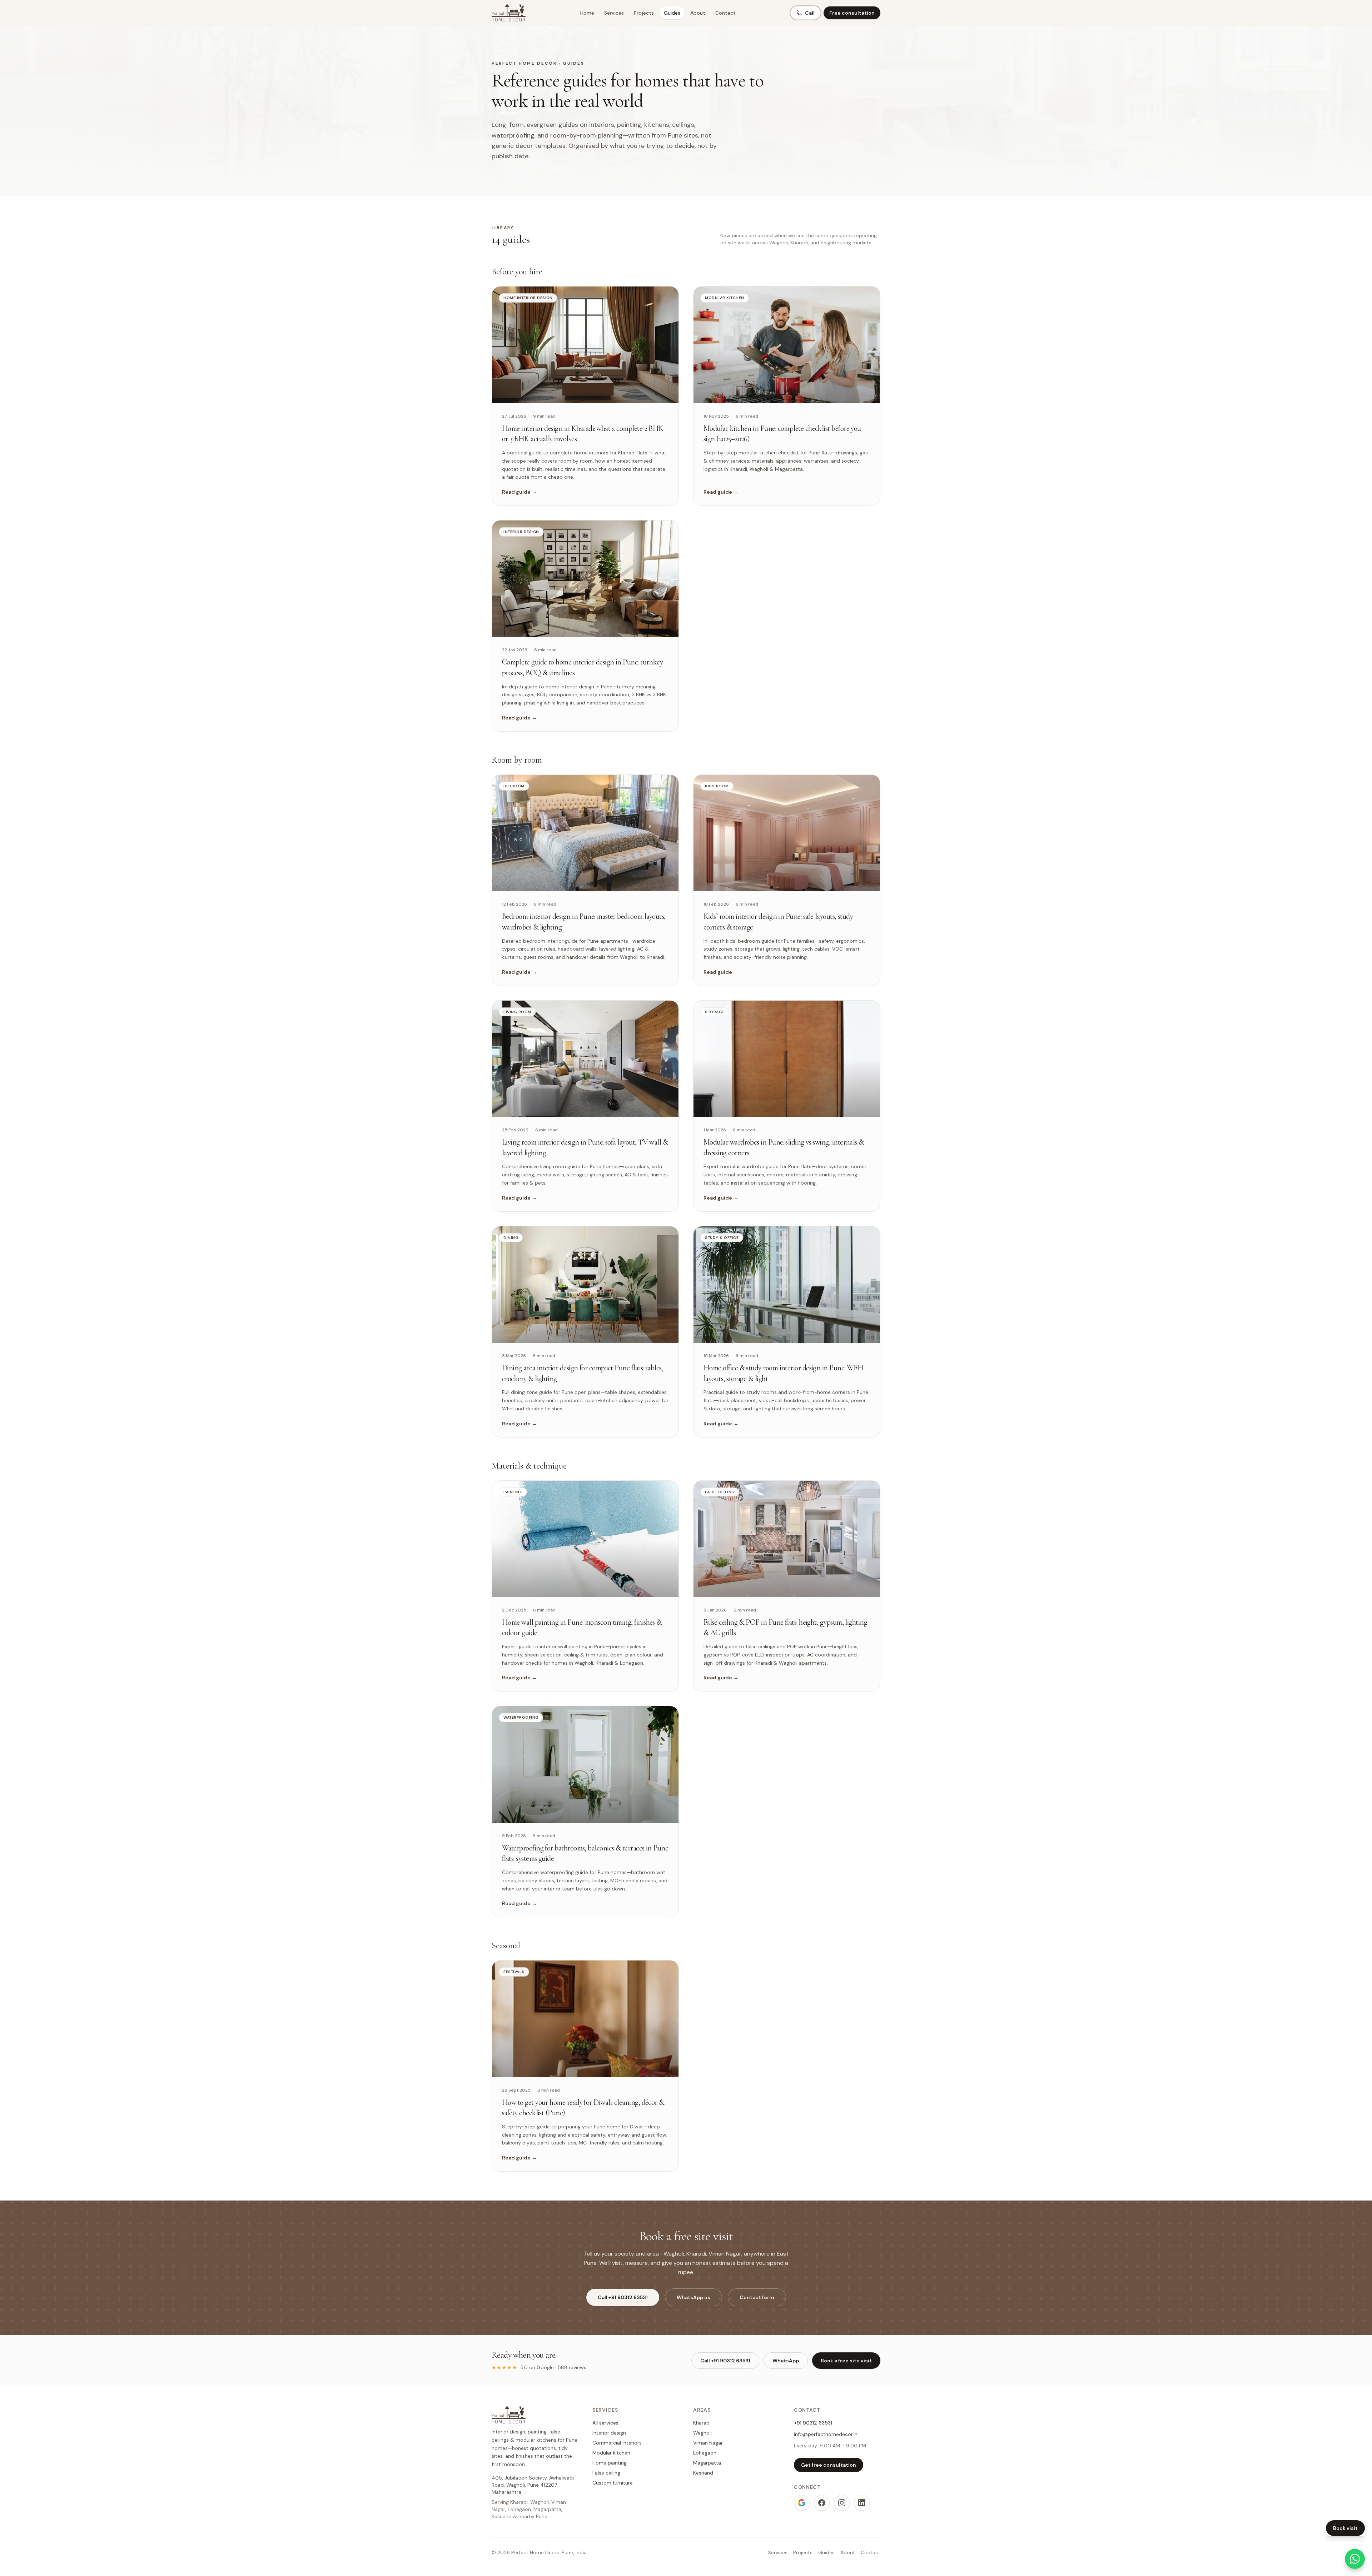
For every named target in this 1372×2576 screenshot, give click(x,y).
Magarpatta (707, 2463)
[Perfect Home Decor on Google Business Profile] (802, 2503)
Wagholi (702, 2433)
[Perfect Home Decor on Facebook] (822, 2503)
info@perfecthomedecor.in (826, 2434)
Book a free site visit (846, 2361)
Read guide (520, 492)
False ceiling (606, 2473)
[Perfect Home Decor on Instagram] (842, 2503)
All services (605, 2423)
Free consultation (852, 13)
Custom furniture (613, 2483)
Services (614, 13)
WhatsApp (786, 2361)
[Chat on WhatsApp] (1355, 2559)
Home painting (610, 2463)
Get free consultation (829, 2465)
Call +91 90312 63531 (623, 2297)
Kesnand (703, 2473)
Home (587, 13)
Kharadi (702, 2423)
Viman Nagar (708, 2443)
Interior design (609, 2433)
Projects (644, 13)
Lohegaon (705, 2453)
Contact (725, 13)
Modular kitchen (611, 2453)
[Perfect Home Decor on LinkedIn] (862, 2503)
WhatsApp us (694, 2297)
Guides (672, 13)
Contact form (757, 2297)
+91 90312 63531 (813, 2423)
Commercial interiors (617, 2443)
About (698, 13)
